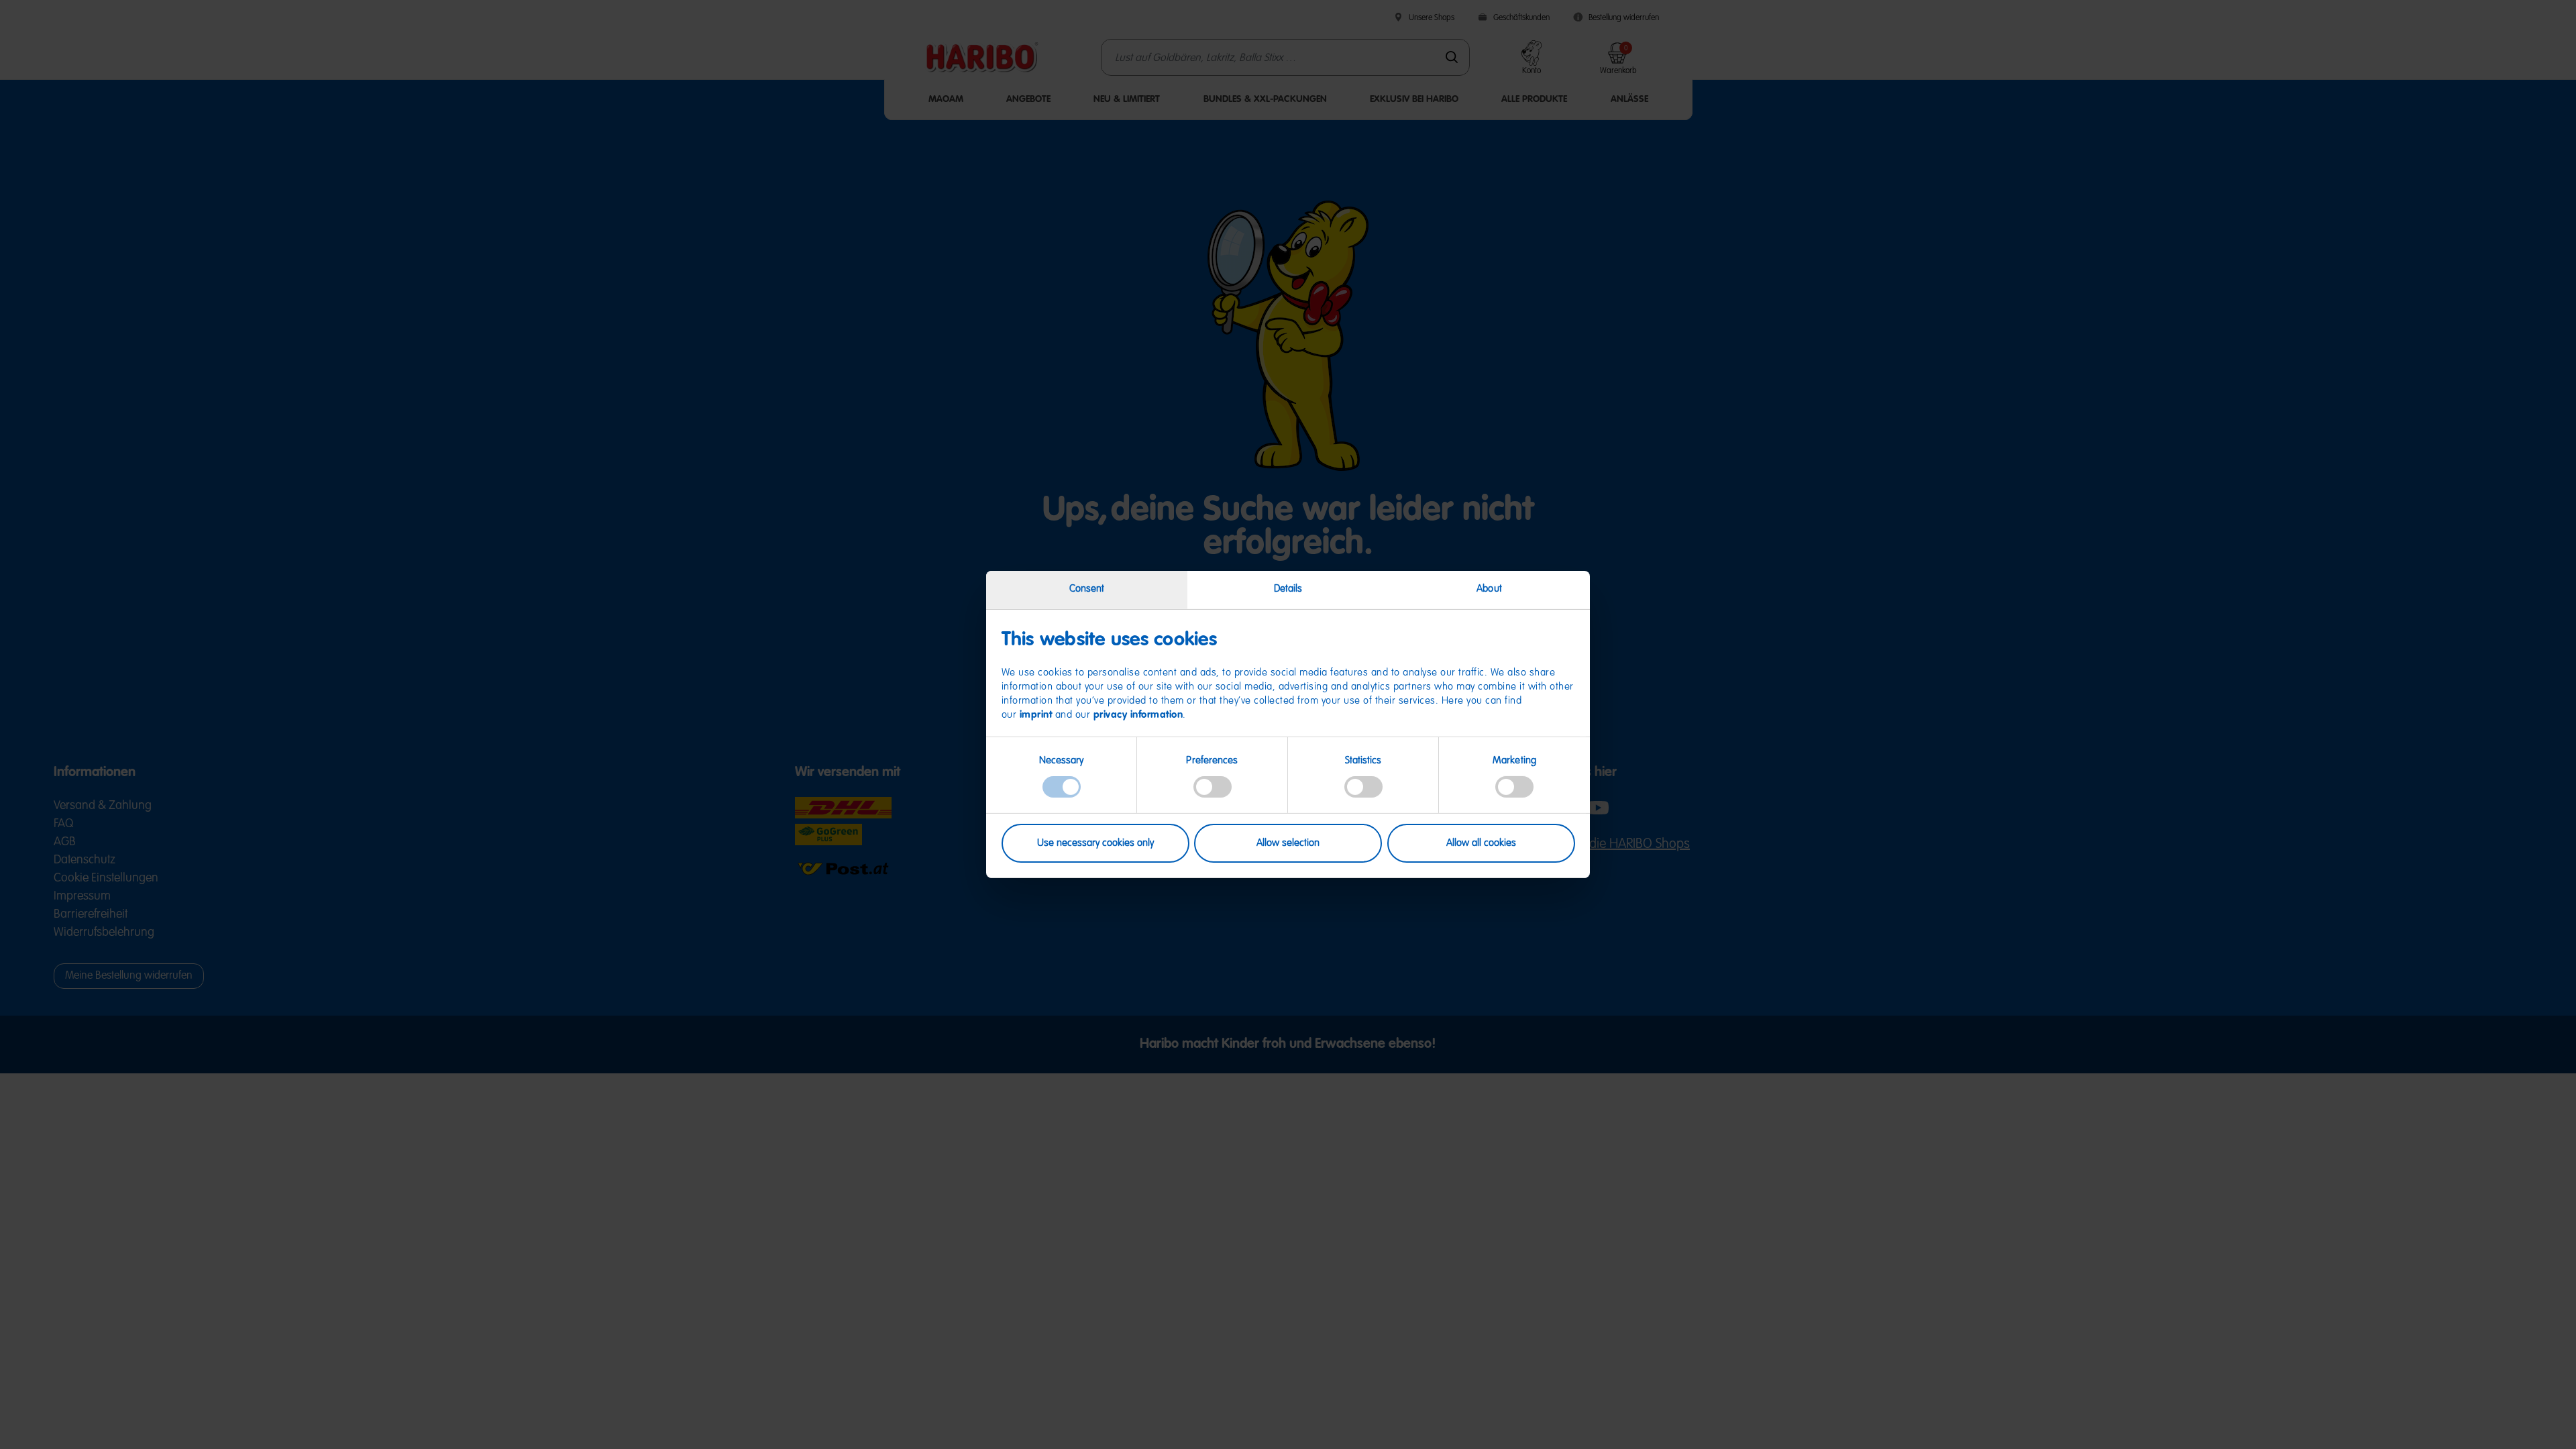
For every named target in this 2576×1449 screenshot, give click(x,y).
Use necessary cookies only (1095, 843)
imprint (1036, 715)
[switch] (1213, 787)
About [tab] (1489, 589)
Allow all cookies (1481, 843)
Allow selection (1288, 843)
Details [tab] (1288, 589)
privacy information (1138, 715)
